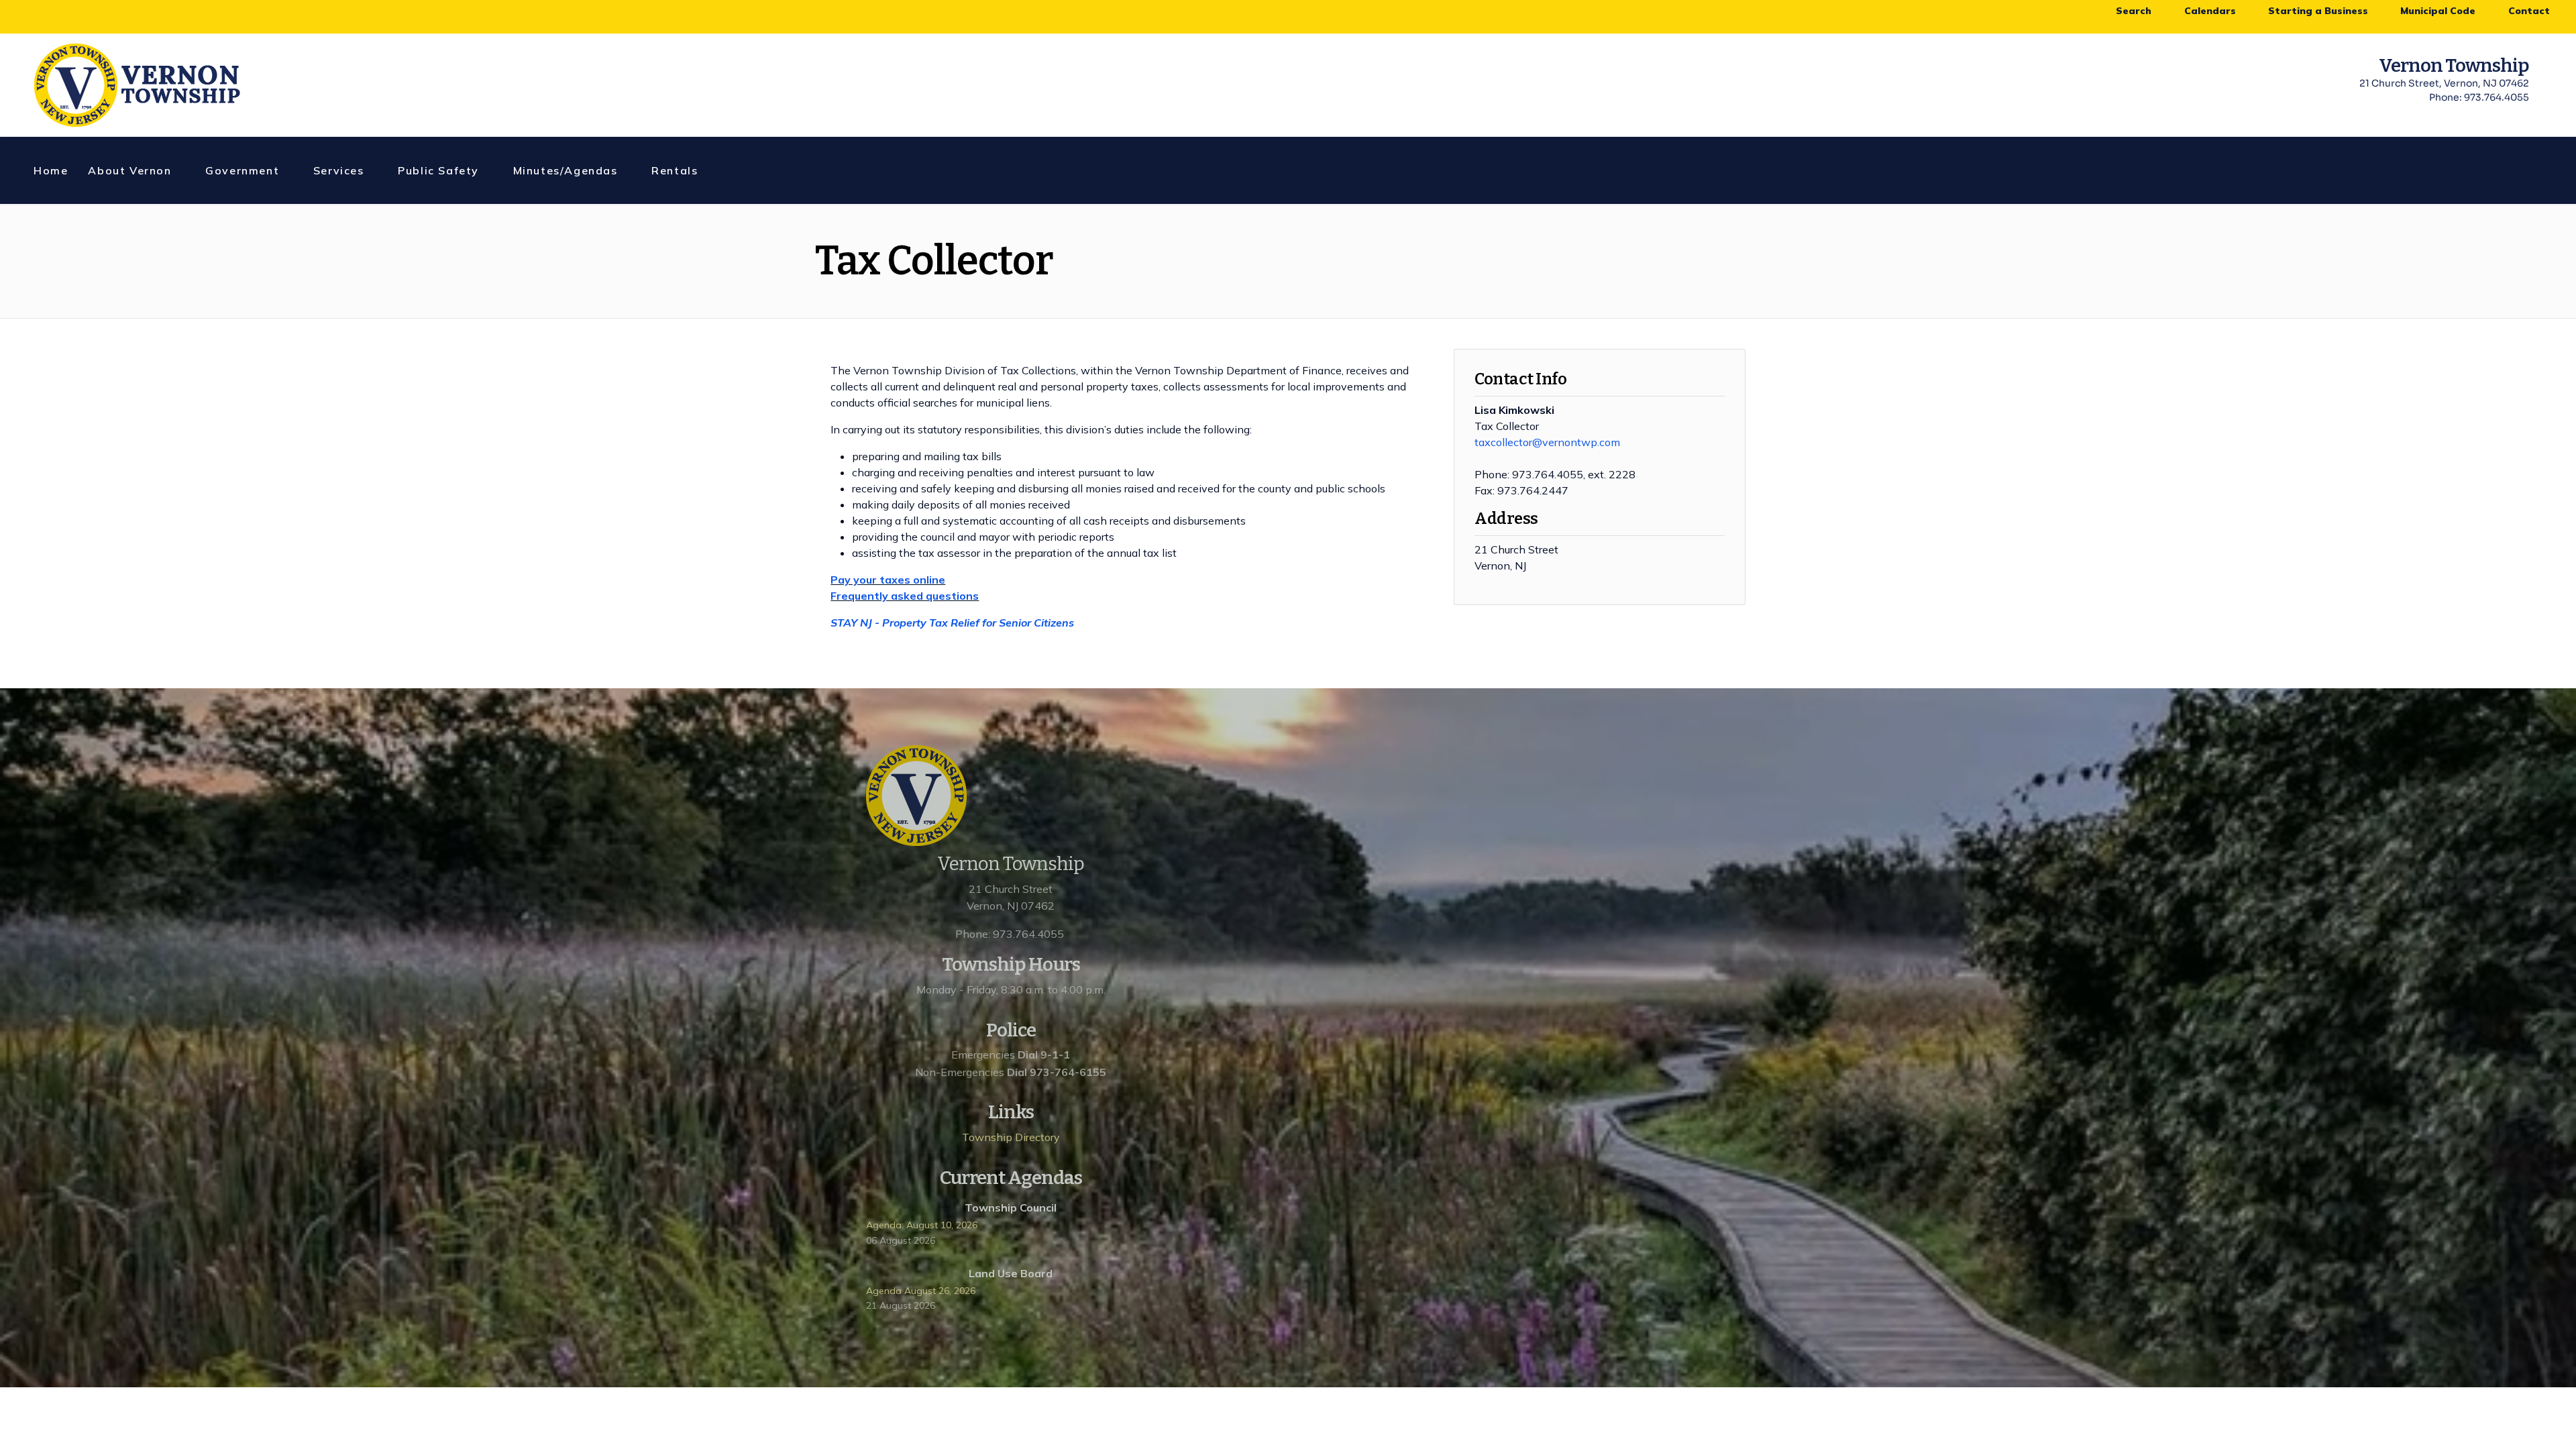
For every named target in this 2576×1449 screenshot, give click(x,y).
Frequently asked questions (905, 596)
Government (242, 170)
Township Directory (1011, 1137)
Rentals (675, 170)
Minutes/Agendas (566, 170)
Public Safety (438, 170)
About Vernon (129, 170)
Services (339, 170)
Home (51, 170)
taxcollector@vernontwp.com (1547, 442)
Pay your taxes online (888, 580)
